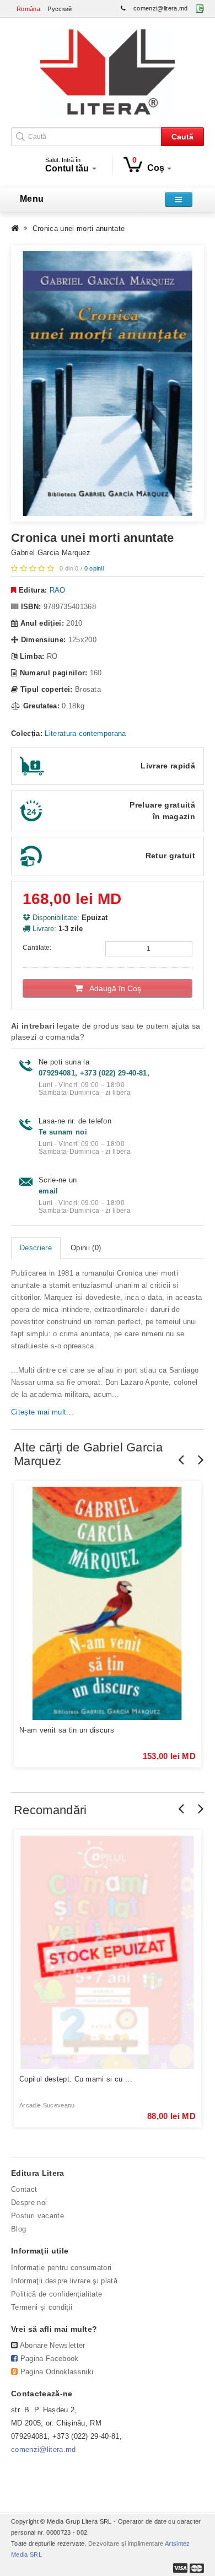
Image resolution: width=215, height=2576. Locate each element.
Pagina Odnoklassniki (57, 2372)
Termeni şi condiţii (42, 2307)
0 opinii (94, 568)
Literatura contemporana (85, 733)
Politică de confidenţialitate (57, 2294)
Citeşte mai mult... (42, 1412)
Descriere (36, 1248)
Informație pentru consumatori (61, 2268)
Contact (24, 2189)
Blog (18, 2229)
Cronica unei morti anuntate (79, 228)
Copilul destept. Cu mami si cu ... (76, 2079)
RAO (58, 590)
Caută (182, 137)
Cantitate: (37, 948)
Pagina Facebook (50, 2359)
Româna (28, 9)
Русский (60, 9)
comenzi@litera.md (161, 8)
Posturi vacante (37, 2216)
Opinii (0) (86, 1248)
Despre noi (29, 2203)
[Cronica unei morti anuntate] (108, 383)
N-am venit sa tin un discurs (67, 1730)
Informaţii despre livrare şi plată (64, 2281)
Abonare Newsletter (53, 2345)
